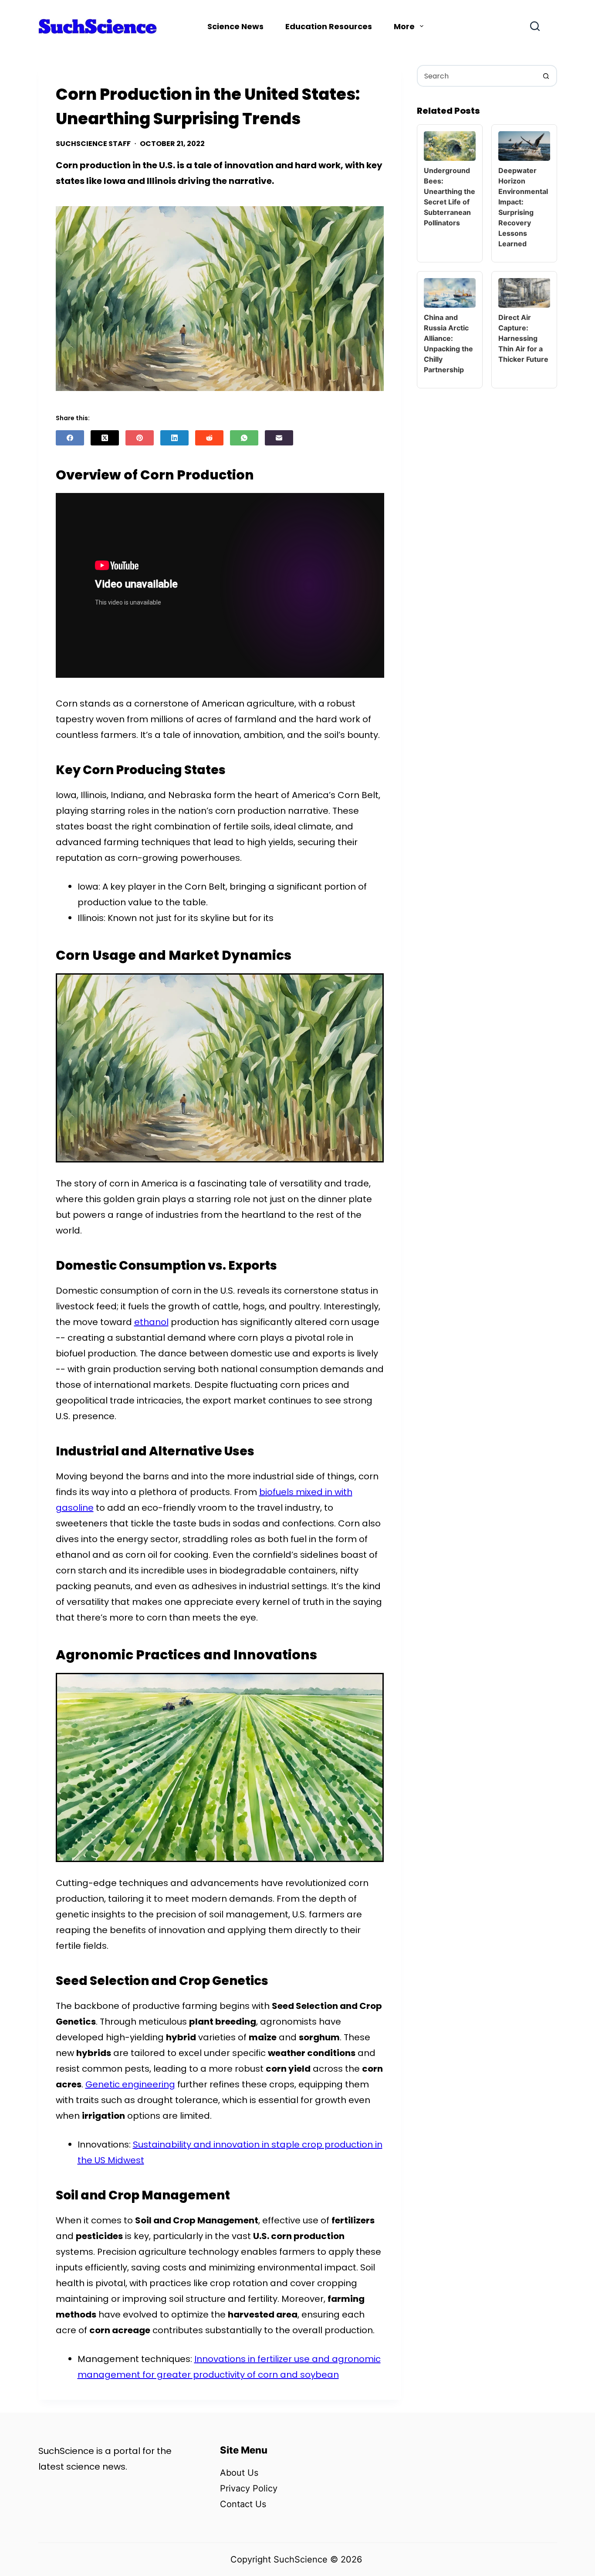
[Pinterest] (140, 438)
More (404, 26)
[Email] (279, 438)
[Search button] (546, 76)
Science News (235, 26)
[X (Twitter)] (105, 438)
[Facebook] (70, 438)
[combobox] (477, 76)
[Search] (535, 26)
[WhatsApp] (244, 438)
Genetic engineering (130, 2084)
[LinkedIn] (174, 438)
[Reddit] (209, 438)
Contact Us (243, 2504)
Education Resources (329, 26)
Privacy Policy (249, 2488)
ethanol (151, 1322)
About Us (239, 2473)
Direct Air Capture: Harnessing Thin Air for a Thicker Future (523, 338)
